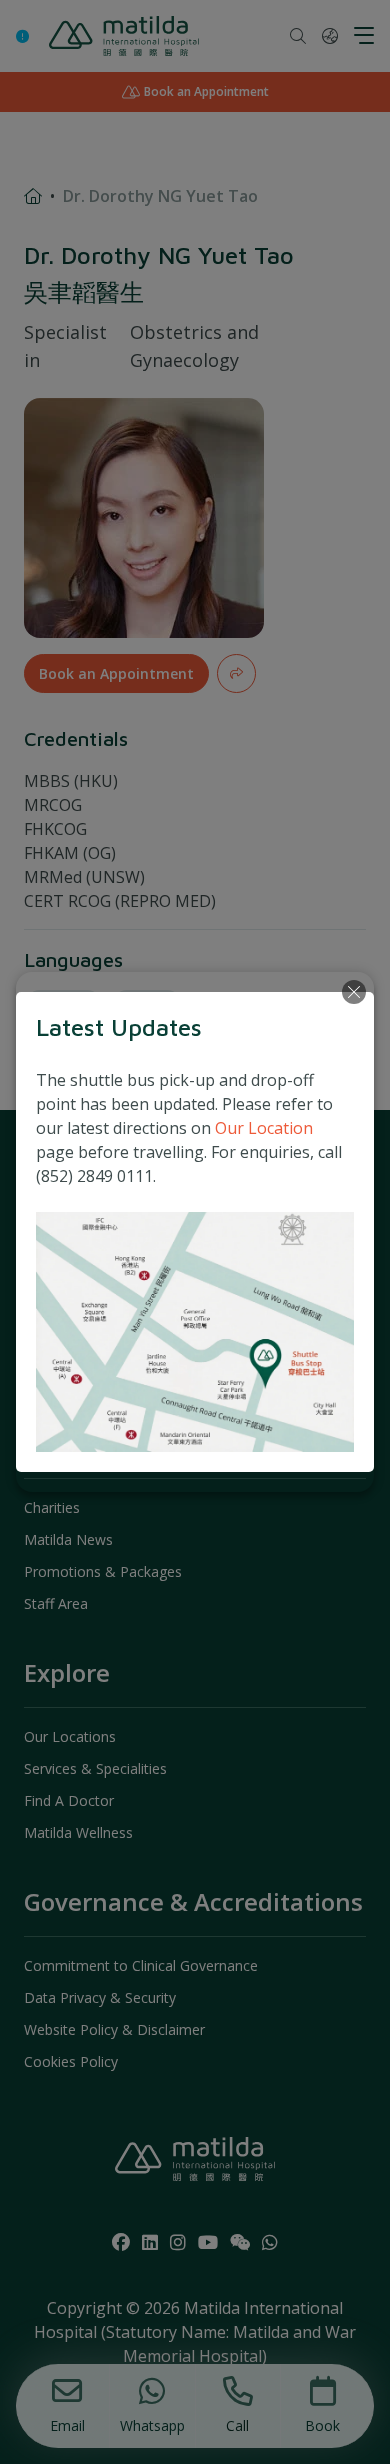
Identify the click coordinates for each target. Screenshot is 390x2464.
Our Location (264, 1128)
